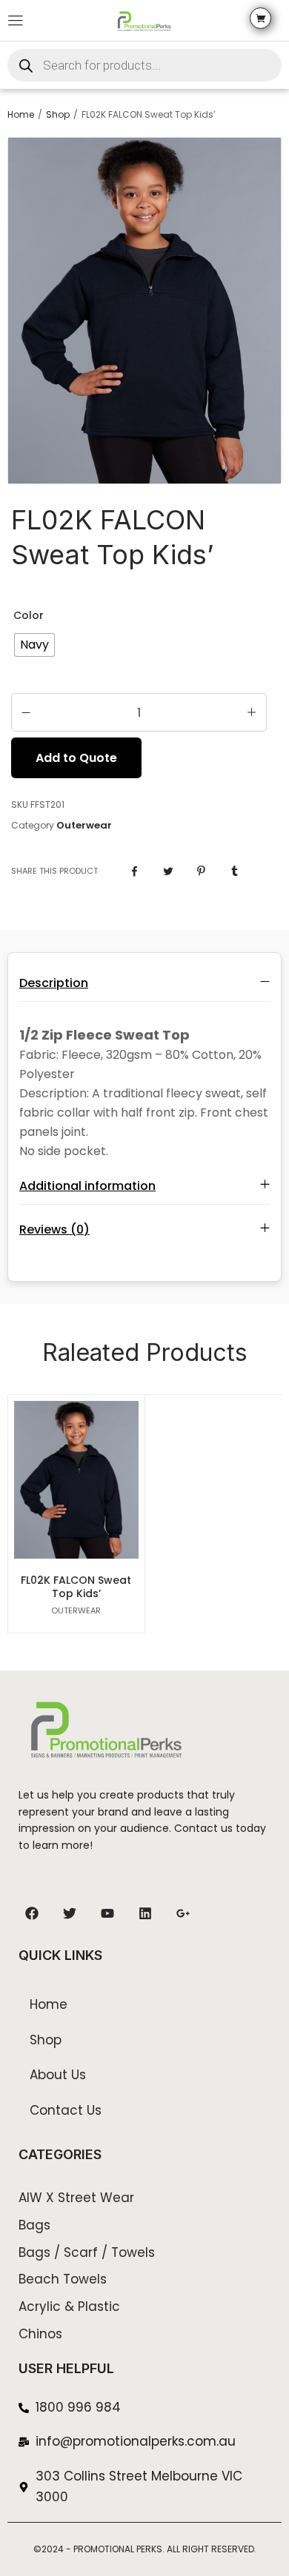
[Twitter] (70, 1913)
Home (21, 115)
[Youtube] (107, 1913)
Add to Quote (76, 758)
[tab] (144, 983)
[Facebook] (32, 1913)
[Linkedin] (145, 1913)
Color (29, 615)
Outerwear (84, 826)
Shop (58, 115)
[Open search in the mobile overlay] (144, 65)
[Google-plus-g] (183, 1913)
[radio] (34, 645)
